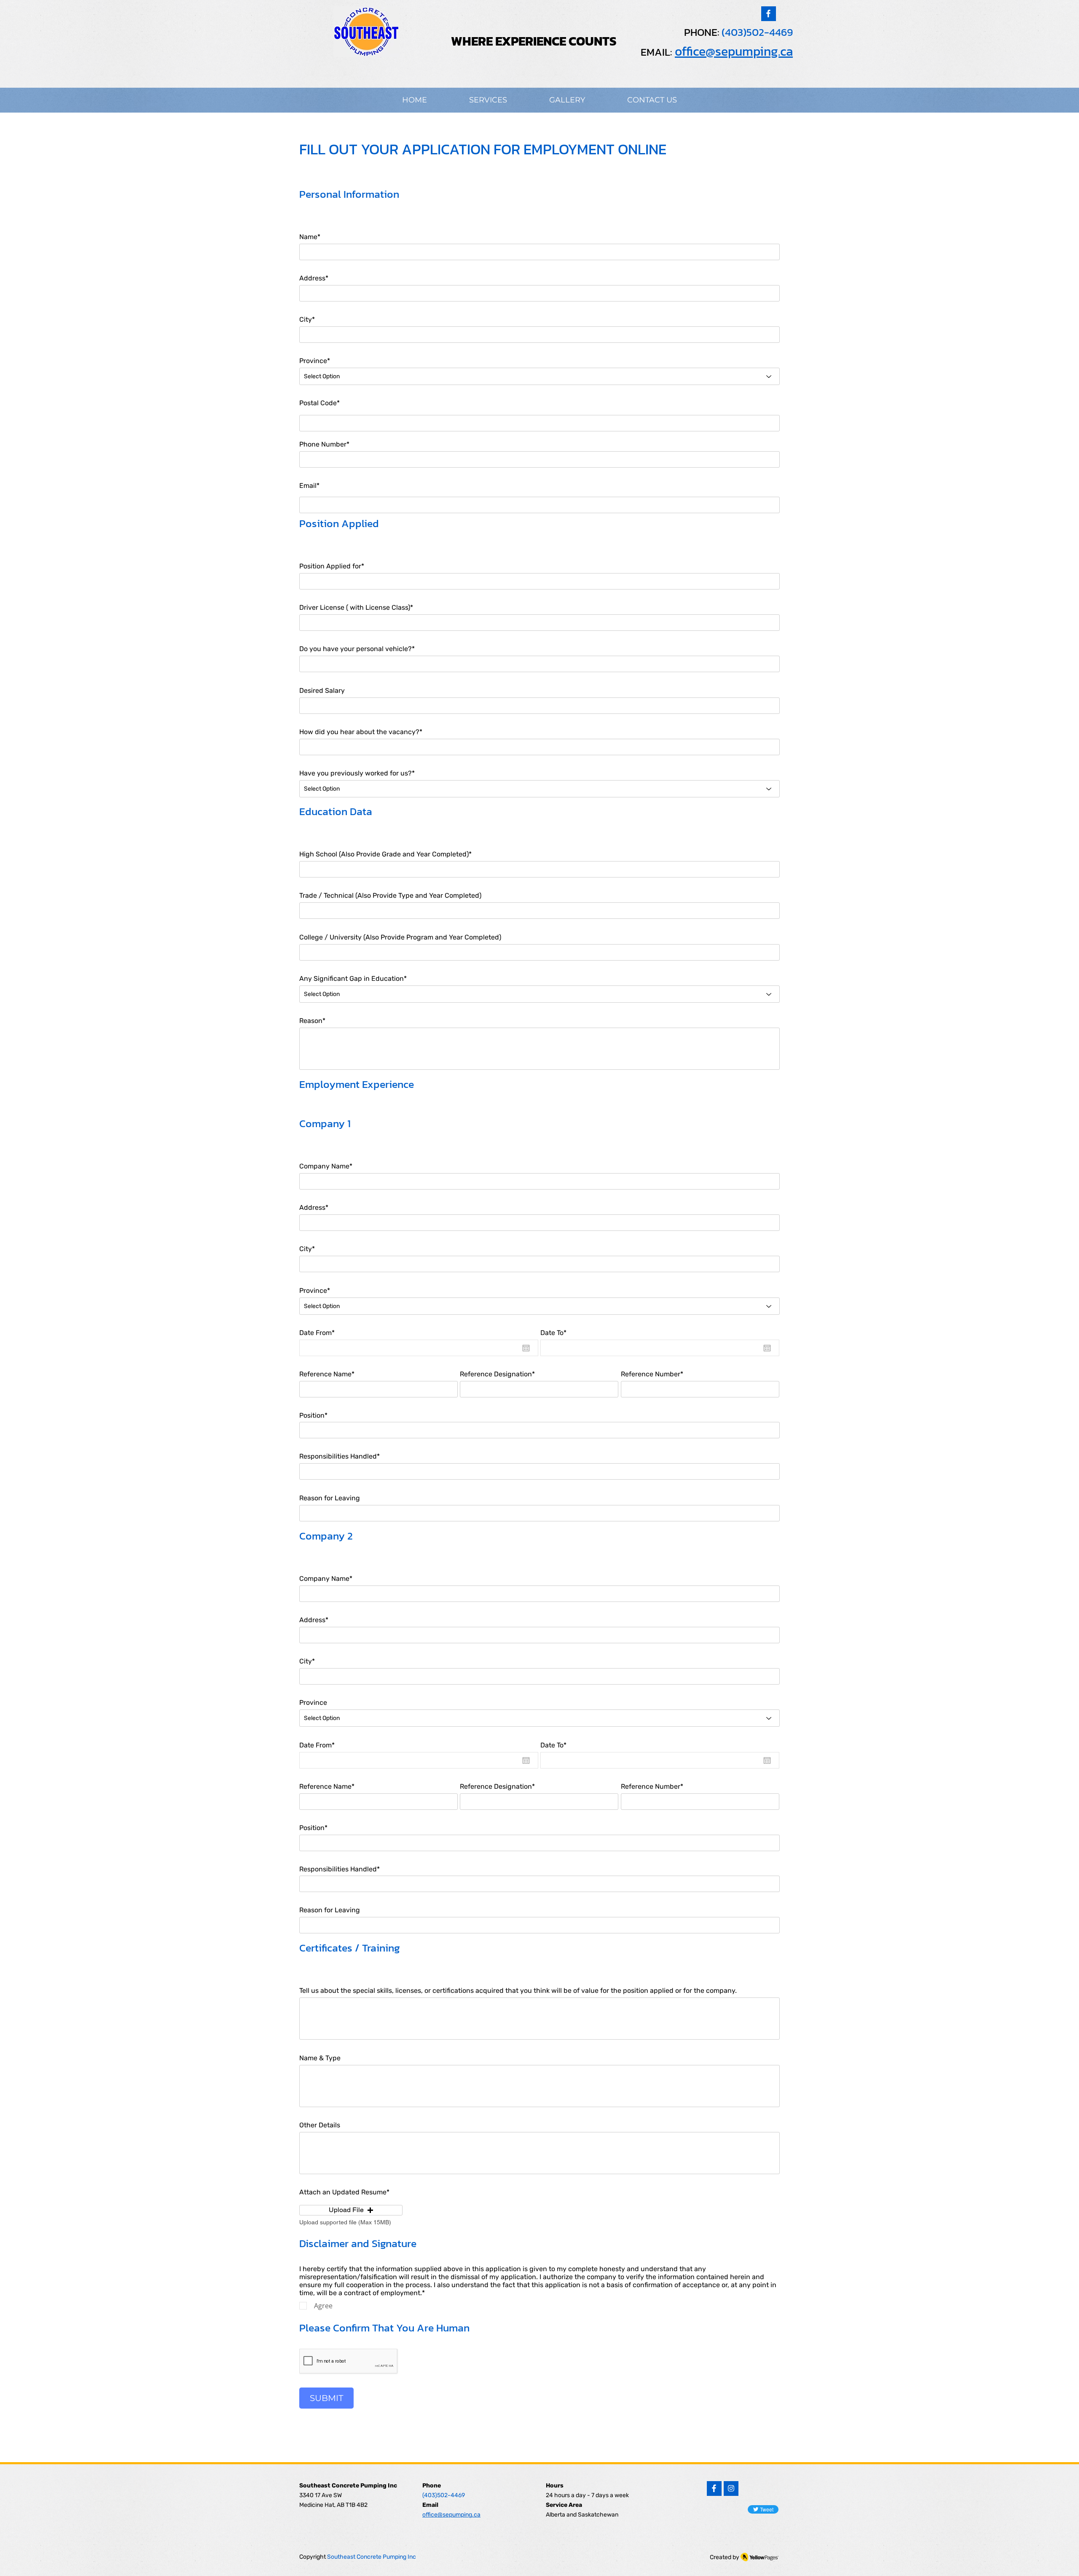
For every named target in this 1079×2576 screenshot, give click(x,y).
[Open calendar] (526, 1348)
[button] (351, 2210)
